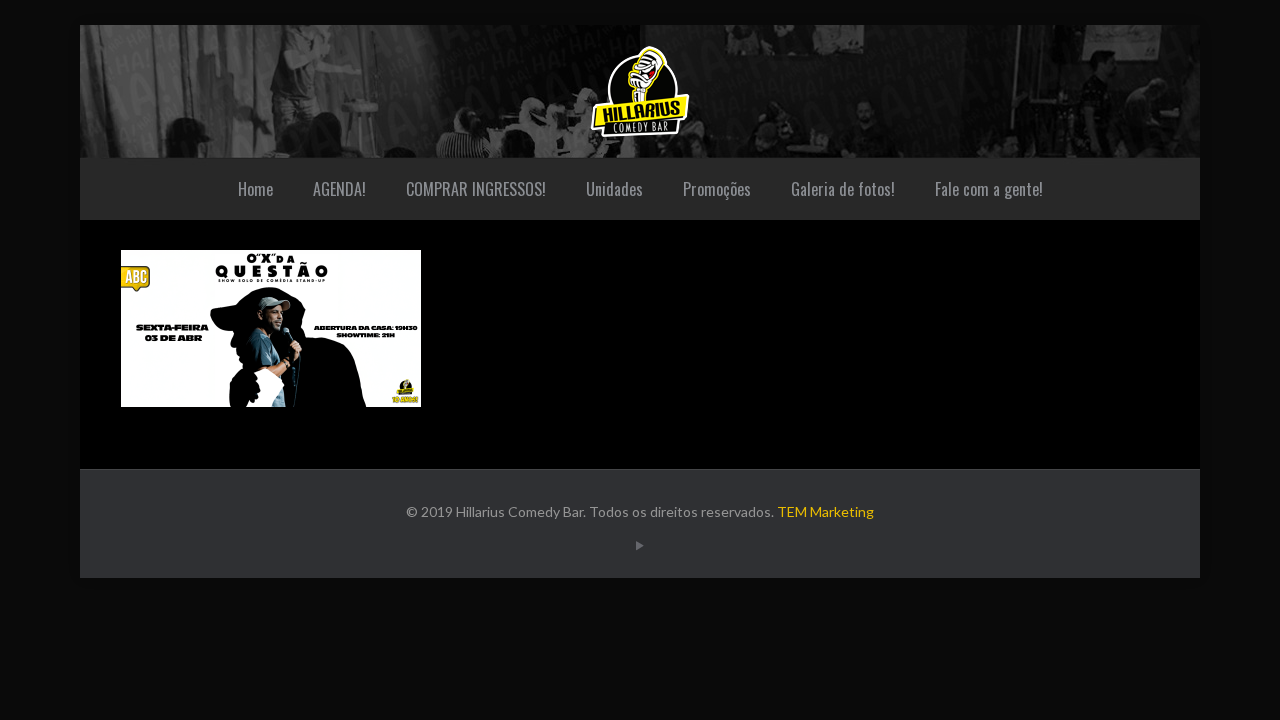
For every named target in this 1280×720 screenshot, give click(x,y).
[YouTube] (639, 545)
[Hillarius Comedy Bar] (640, 91)
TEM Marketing (825, 511)
